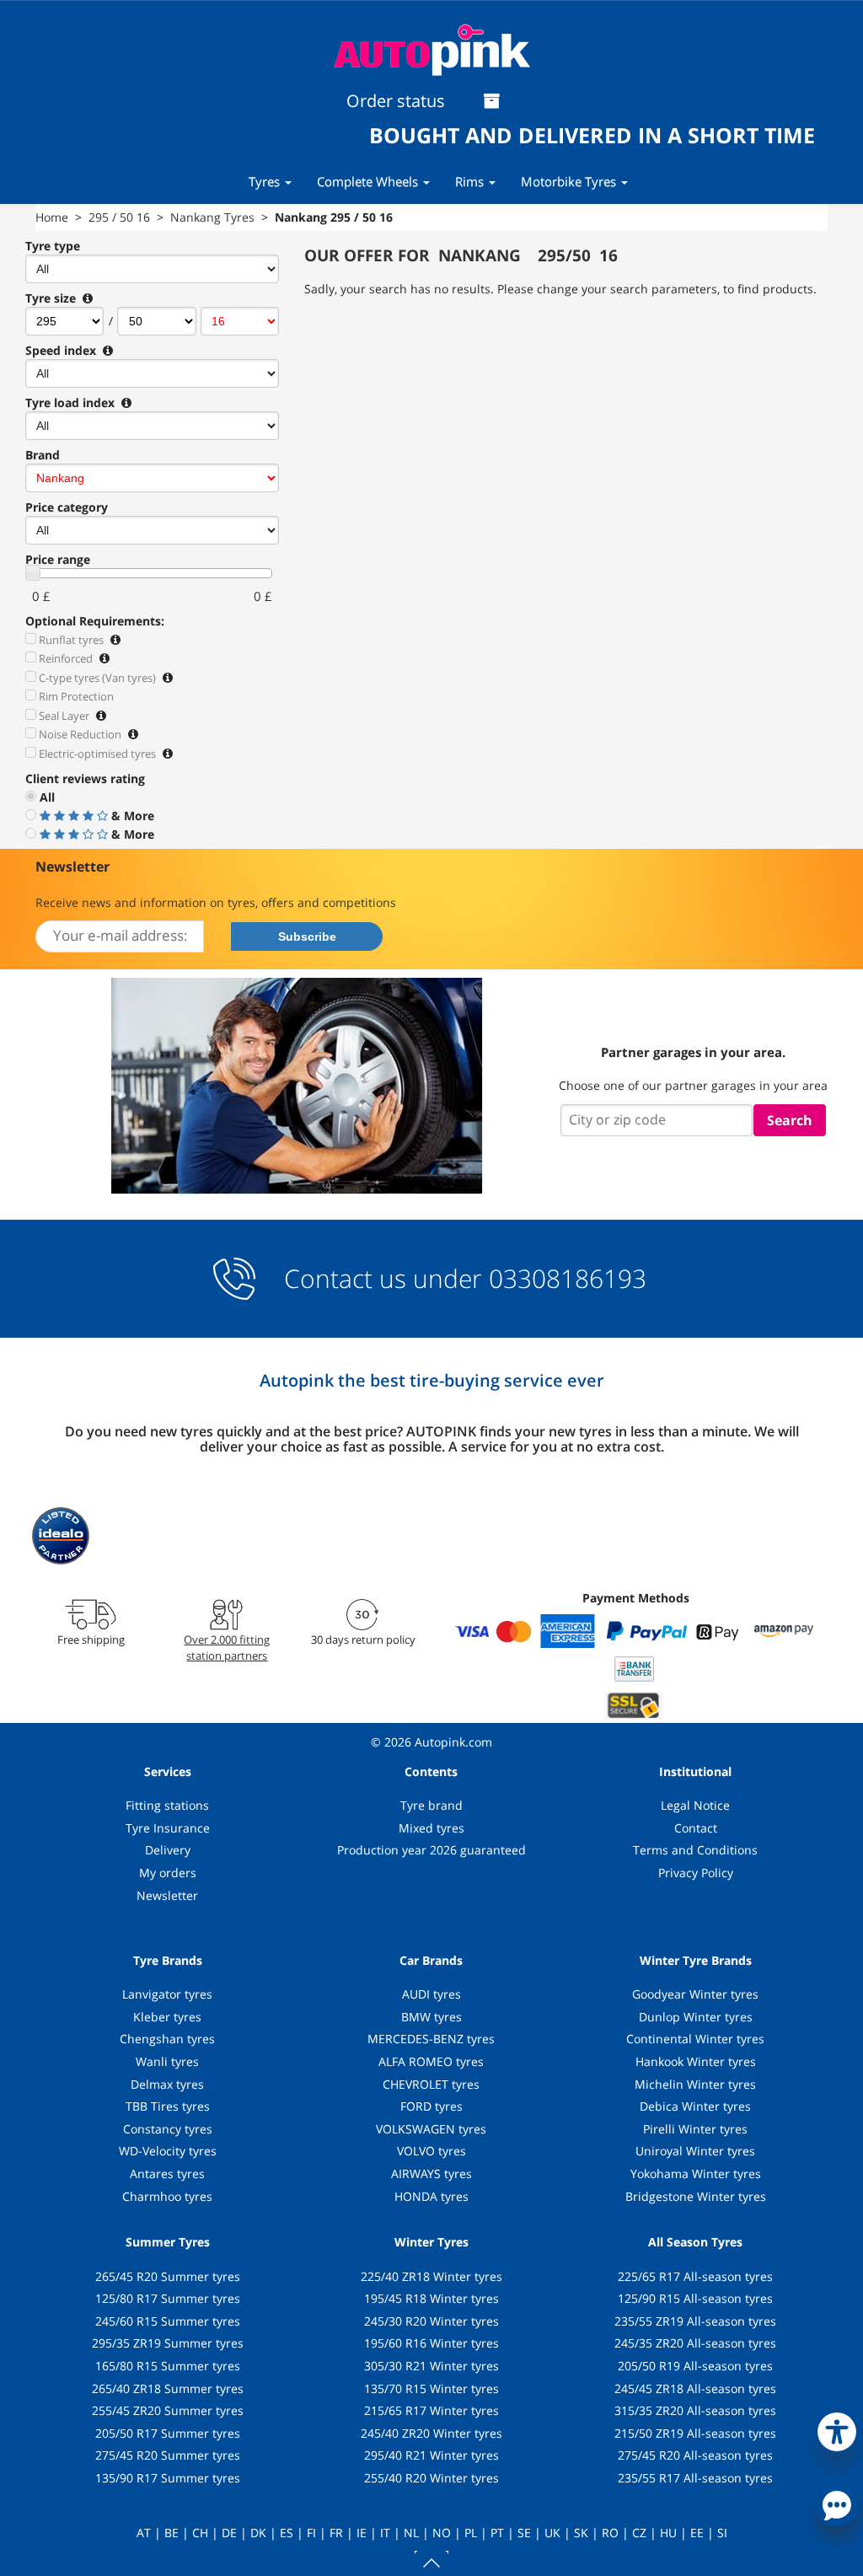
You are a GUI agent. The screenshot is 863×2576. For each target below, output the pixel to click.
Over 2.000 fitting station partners (227, 1647)
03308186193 (564, 1278)
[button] (837, 2428)
